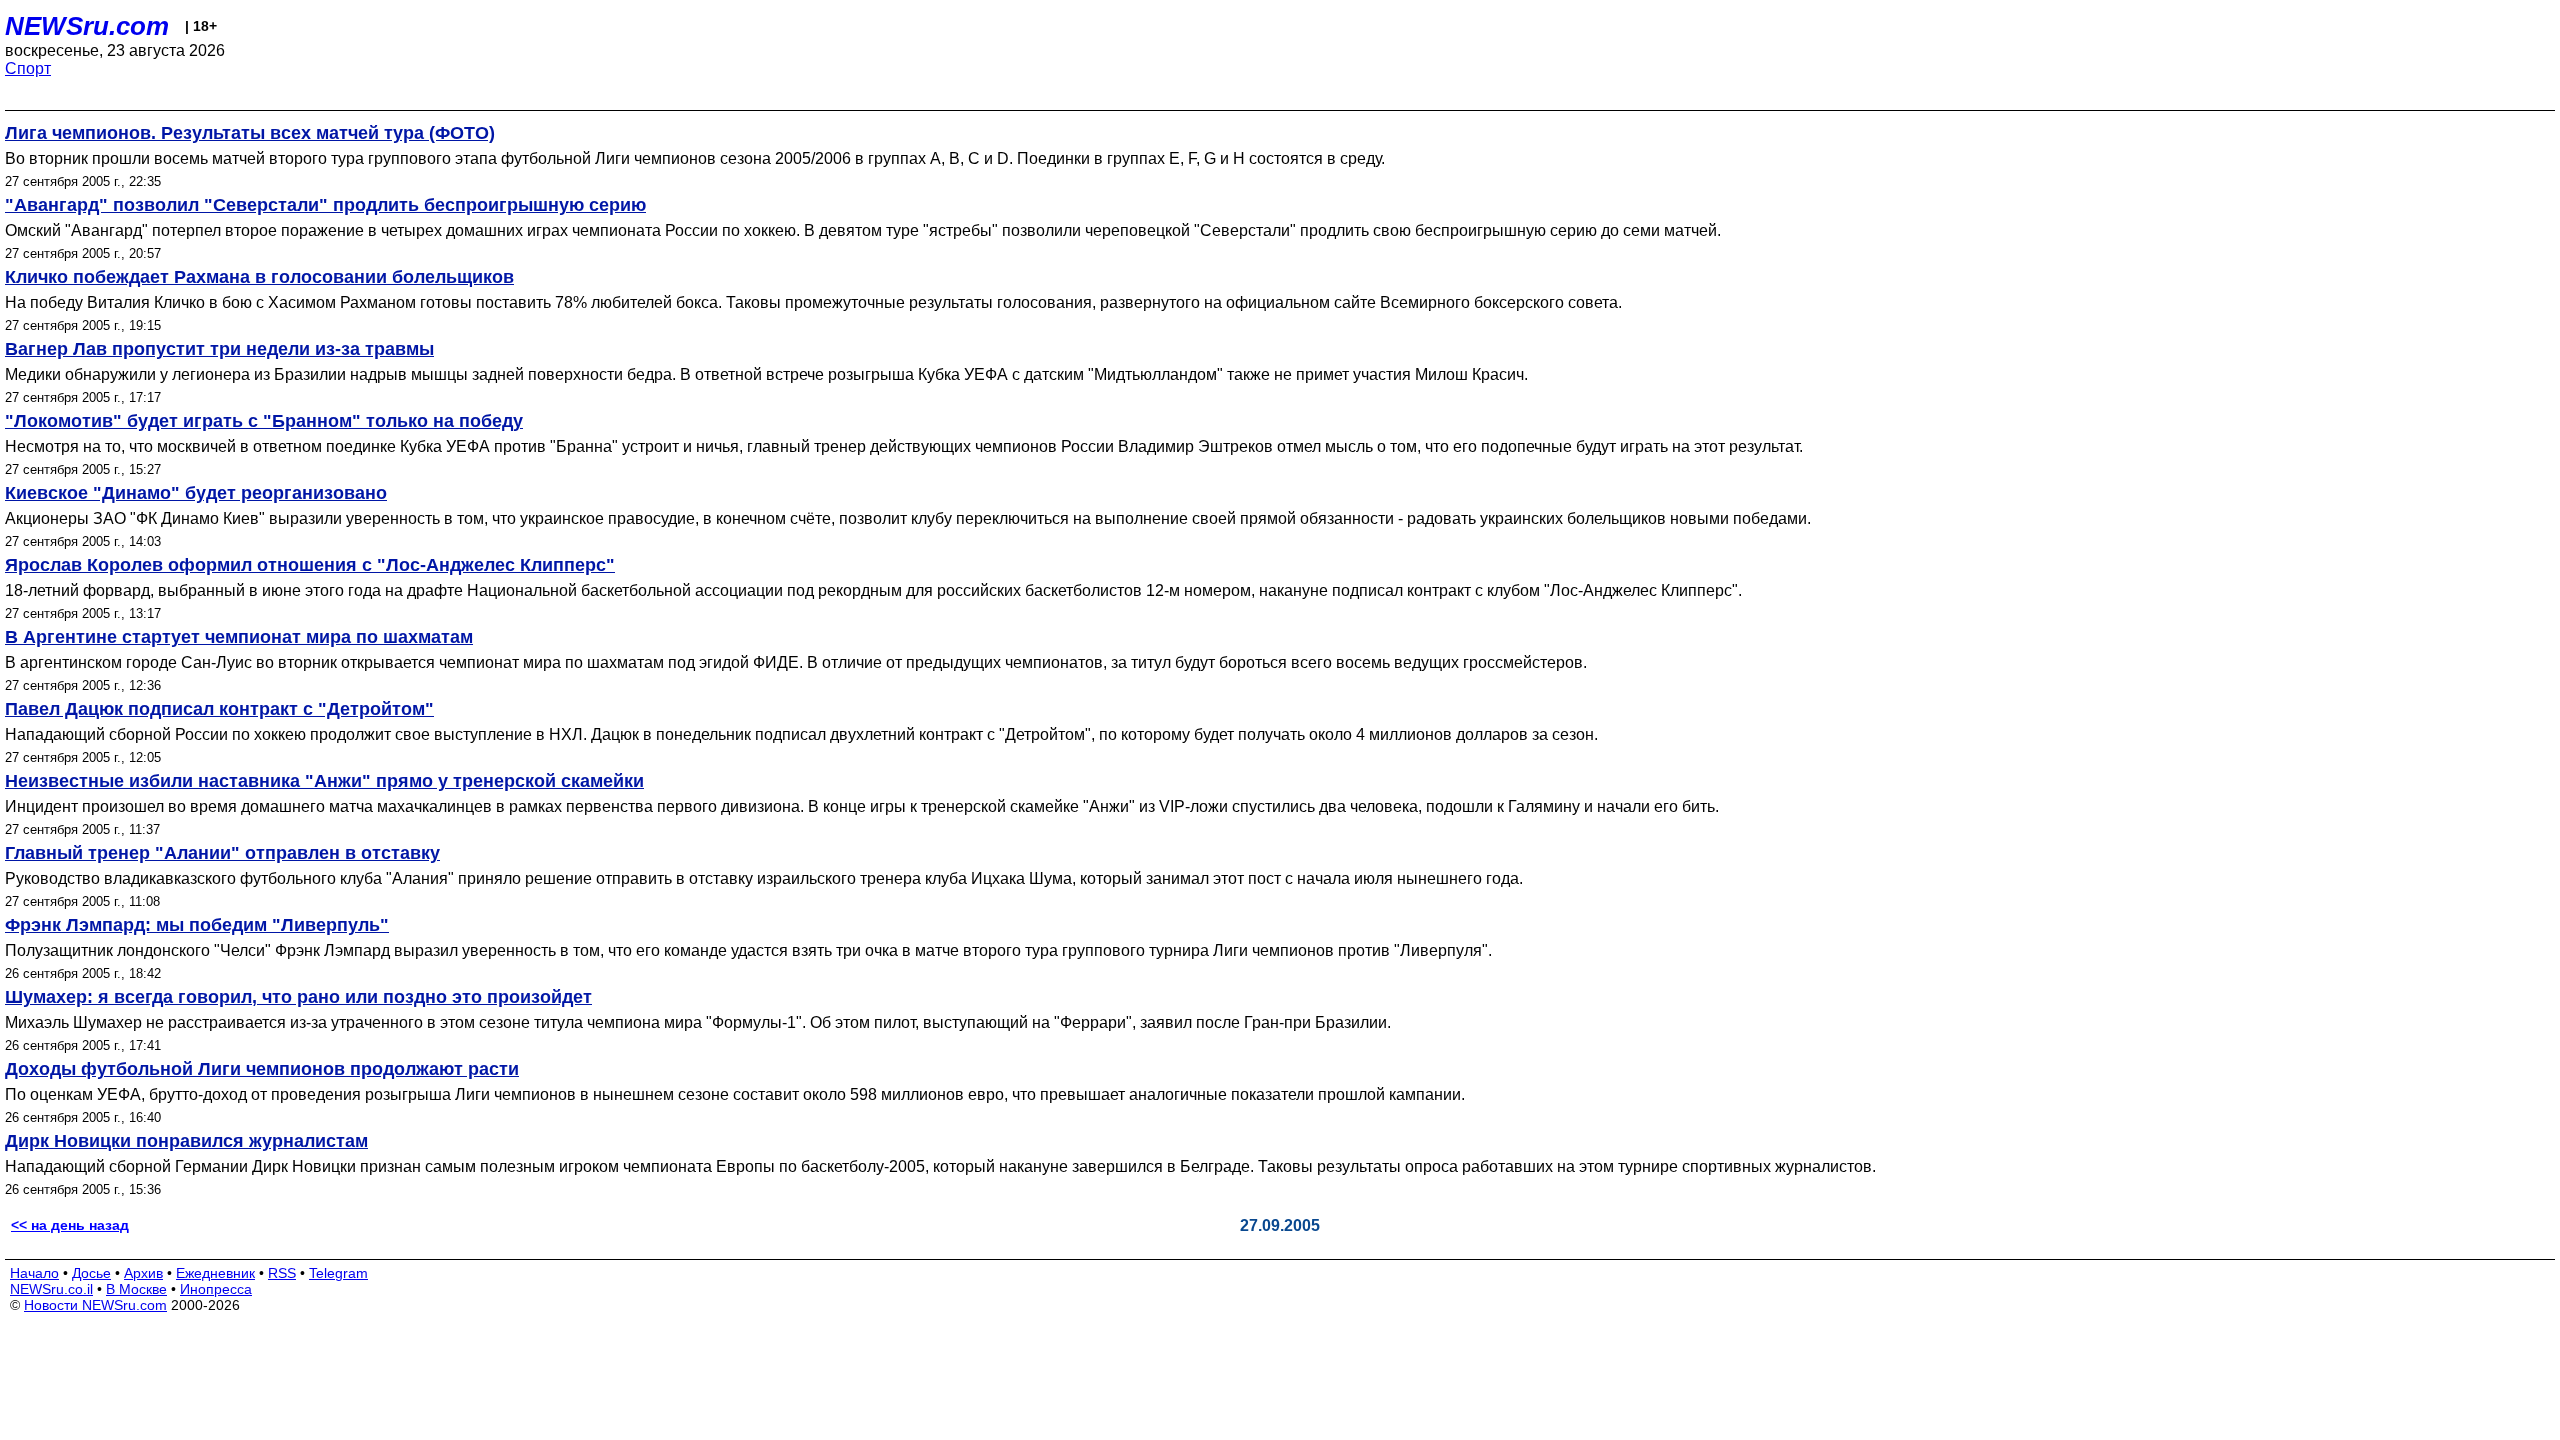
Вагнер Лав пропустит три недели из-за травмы (219, 349)
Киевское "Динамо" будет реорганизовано (196, 493)
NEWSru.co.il (51, 1289)
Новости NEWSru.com (95, 1305)
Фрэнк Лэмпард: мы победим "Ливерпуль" (197, 925)
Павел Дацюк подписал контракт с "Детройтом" (219, 709)
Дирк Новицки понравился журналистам (186, 1141)
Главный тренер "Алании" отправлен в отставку (222, 853)
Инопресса (216, 1289)
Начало (34, 1273)
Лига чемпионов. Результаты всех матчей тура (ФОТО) (250, 133)
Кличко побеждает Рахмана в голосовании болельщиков (259, 277)
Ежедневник (215, 1273)
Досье (91, 1273)
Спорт (28, 68)
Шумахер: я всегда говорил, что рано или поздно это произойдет (298, 997)
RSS (282, 1273)
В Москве (136, 1289)
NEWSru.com (87, 26)
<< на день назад (70, 1225)
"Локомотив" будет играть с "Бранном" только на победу (264, 421)
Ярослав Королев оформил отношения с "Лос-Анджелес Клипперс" (310, 565)
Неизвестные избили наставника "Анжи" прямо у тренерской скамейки (324, 781)
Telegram (338, 1273)
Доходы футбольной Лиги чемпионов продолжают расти (262, 1069)
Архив (143, 1273)
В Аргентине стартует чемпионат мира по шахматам (239, 637)
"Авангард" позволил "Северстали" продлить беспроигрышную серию (325, 205)
